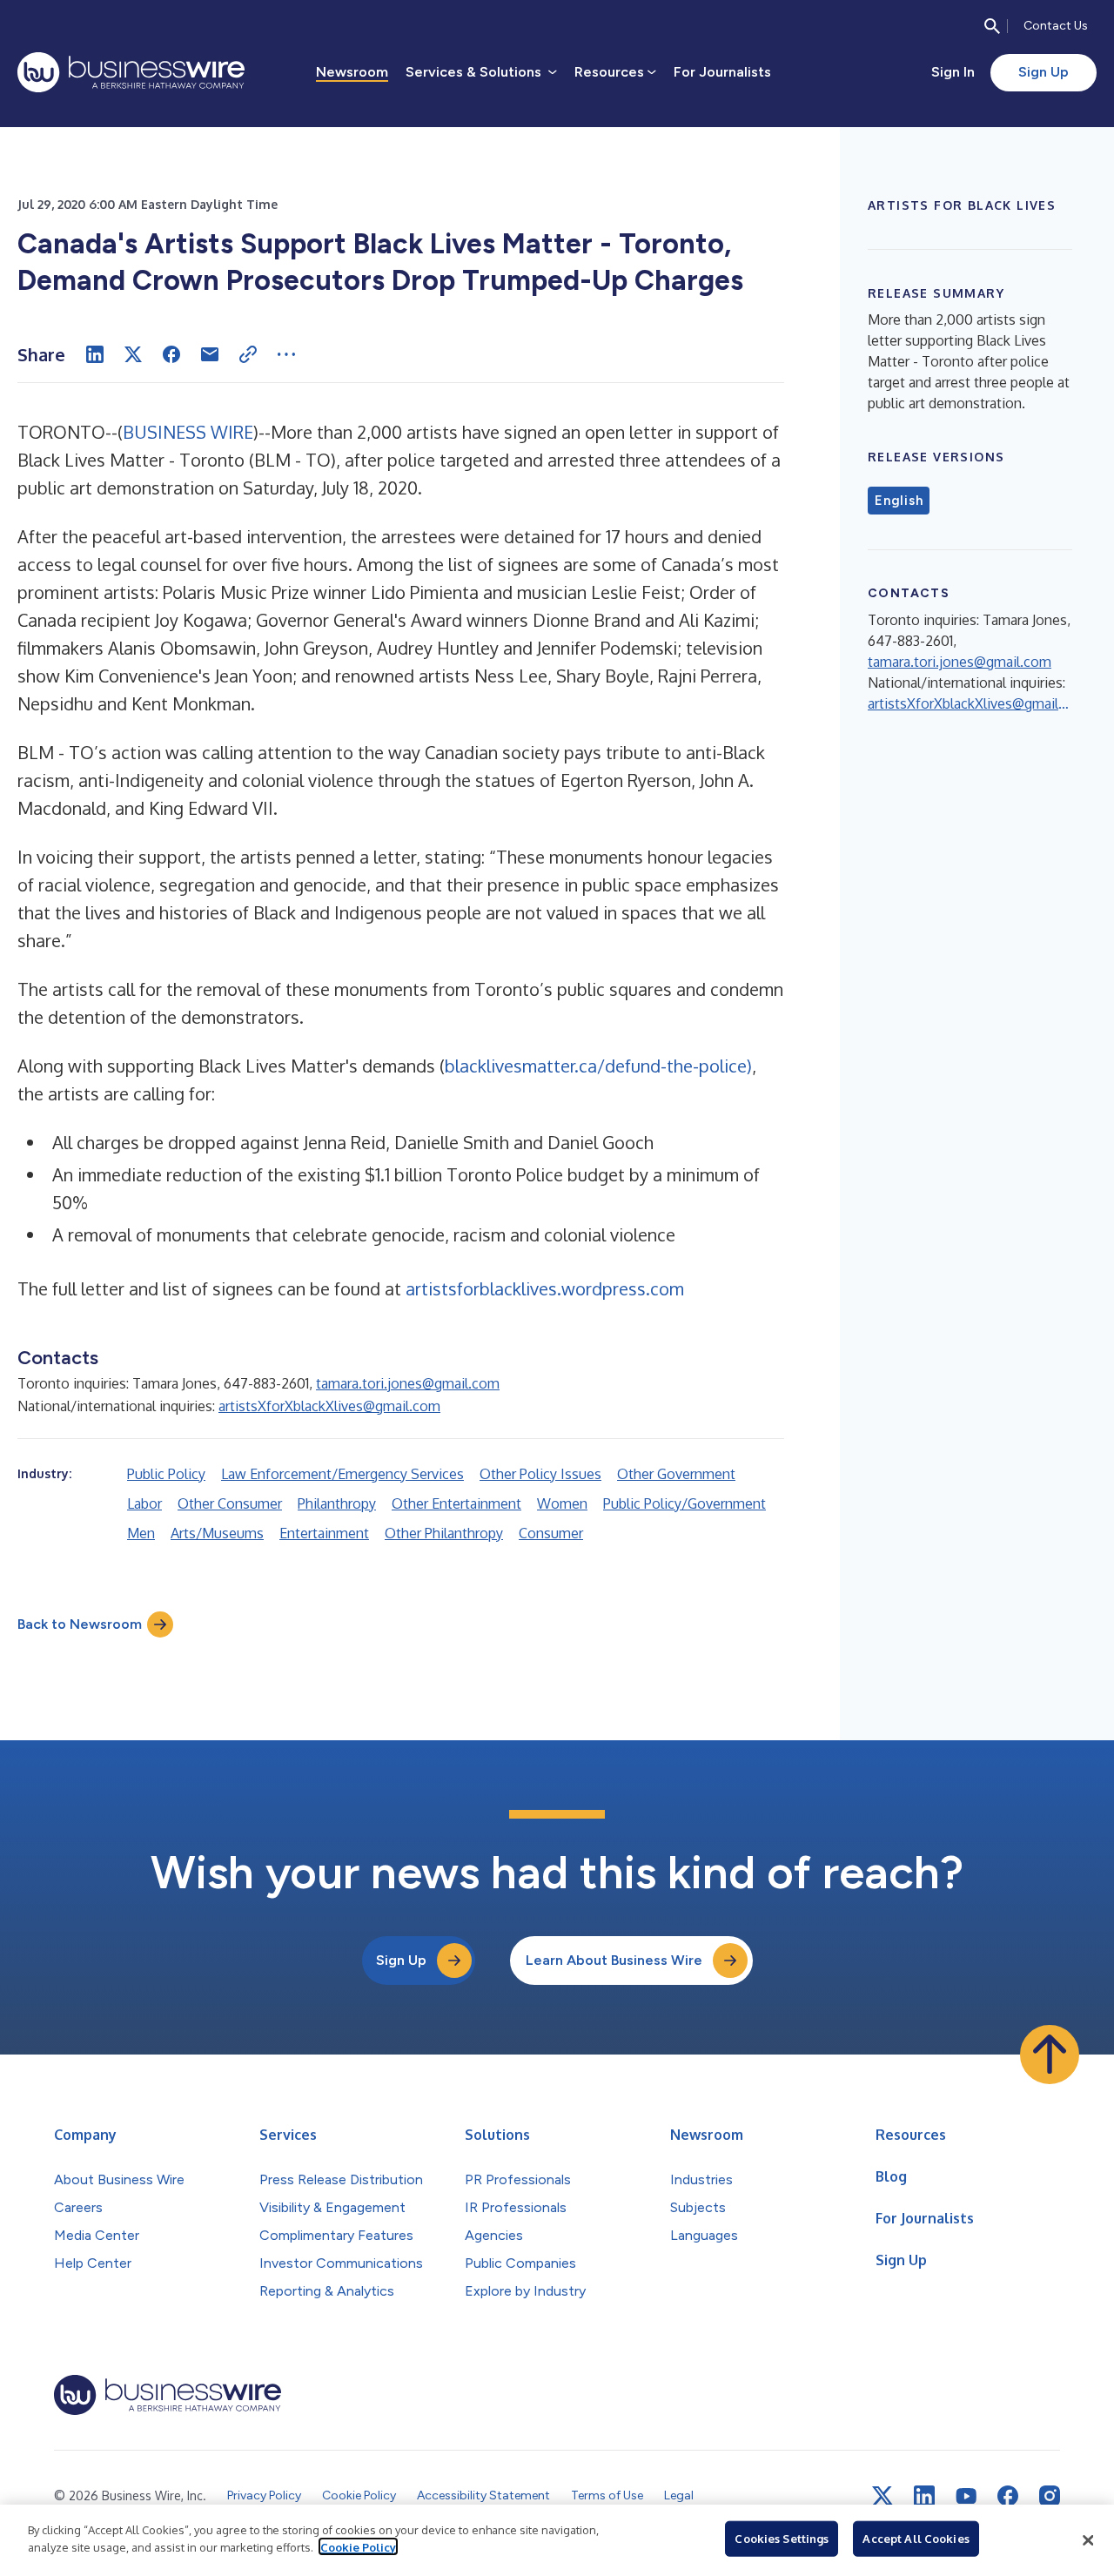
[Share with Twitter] (133, 354)
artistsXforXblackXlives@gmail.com (329, 1406)
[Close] (1088, 2540)
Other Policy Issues (540, 1474)
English (899, 501)
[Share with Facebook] (171, 354)
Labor (144, 1503)
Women (562, 1503)
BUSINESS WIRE (188, 432)
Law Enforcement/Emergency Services (342, 1474)
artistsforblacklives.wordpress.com (545, 1288)
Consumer (551, 1533)
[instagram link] (1050, 2496)
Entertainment (324, 1533)
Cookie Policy (358, 2546)
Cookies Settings (782, 2539)
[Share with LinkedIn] (95, 354)
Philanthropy (337, 1503)
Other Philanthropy (444, 1533)
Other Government (676, 1474)
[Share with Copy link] (248, 354)
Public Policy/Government (685, 1503)
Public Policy (166, 1474)
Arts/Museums (217, 1533)
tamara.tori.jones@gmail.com (408, 1383)
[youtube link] (966, 2496)
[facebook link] (1008, 2496)
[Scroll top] (1050, 2055)
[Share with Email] (210, 354)
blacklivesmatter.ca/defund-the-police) (598, 1066)
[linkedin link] (924, 2496)
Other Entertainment (456, 1503)
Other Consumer (230, 1503)
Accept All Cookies (916, 2539)
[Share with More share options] (286, 354)
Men (141, 1533)
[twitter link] (882, 2496)
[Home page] (131, 72)
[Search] (992, 26)
